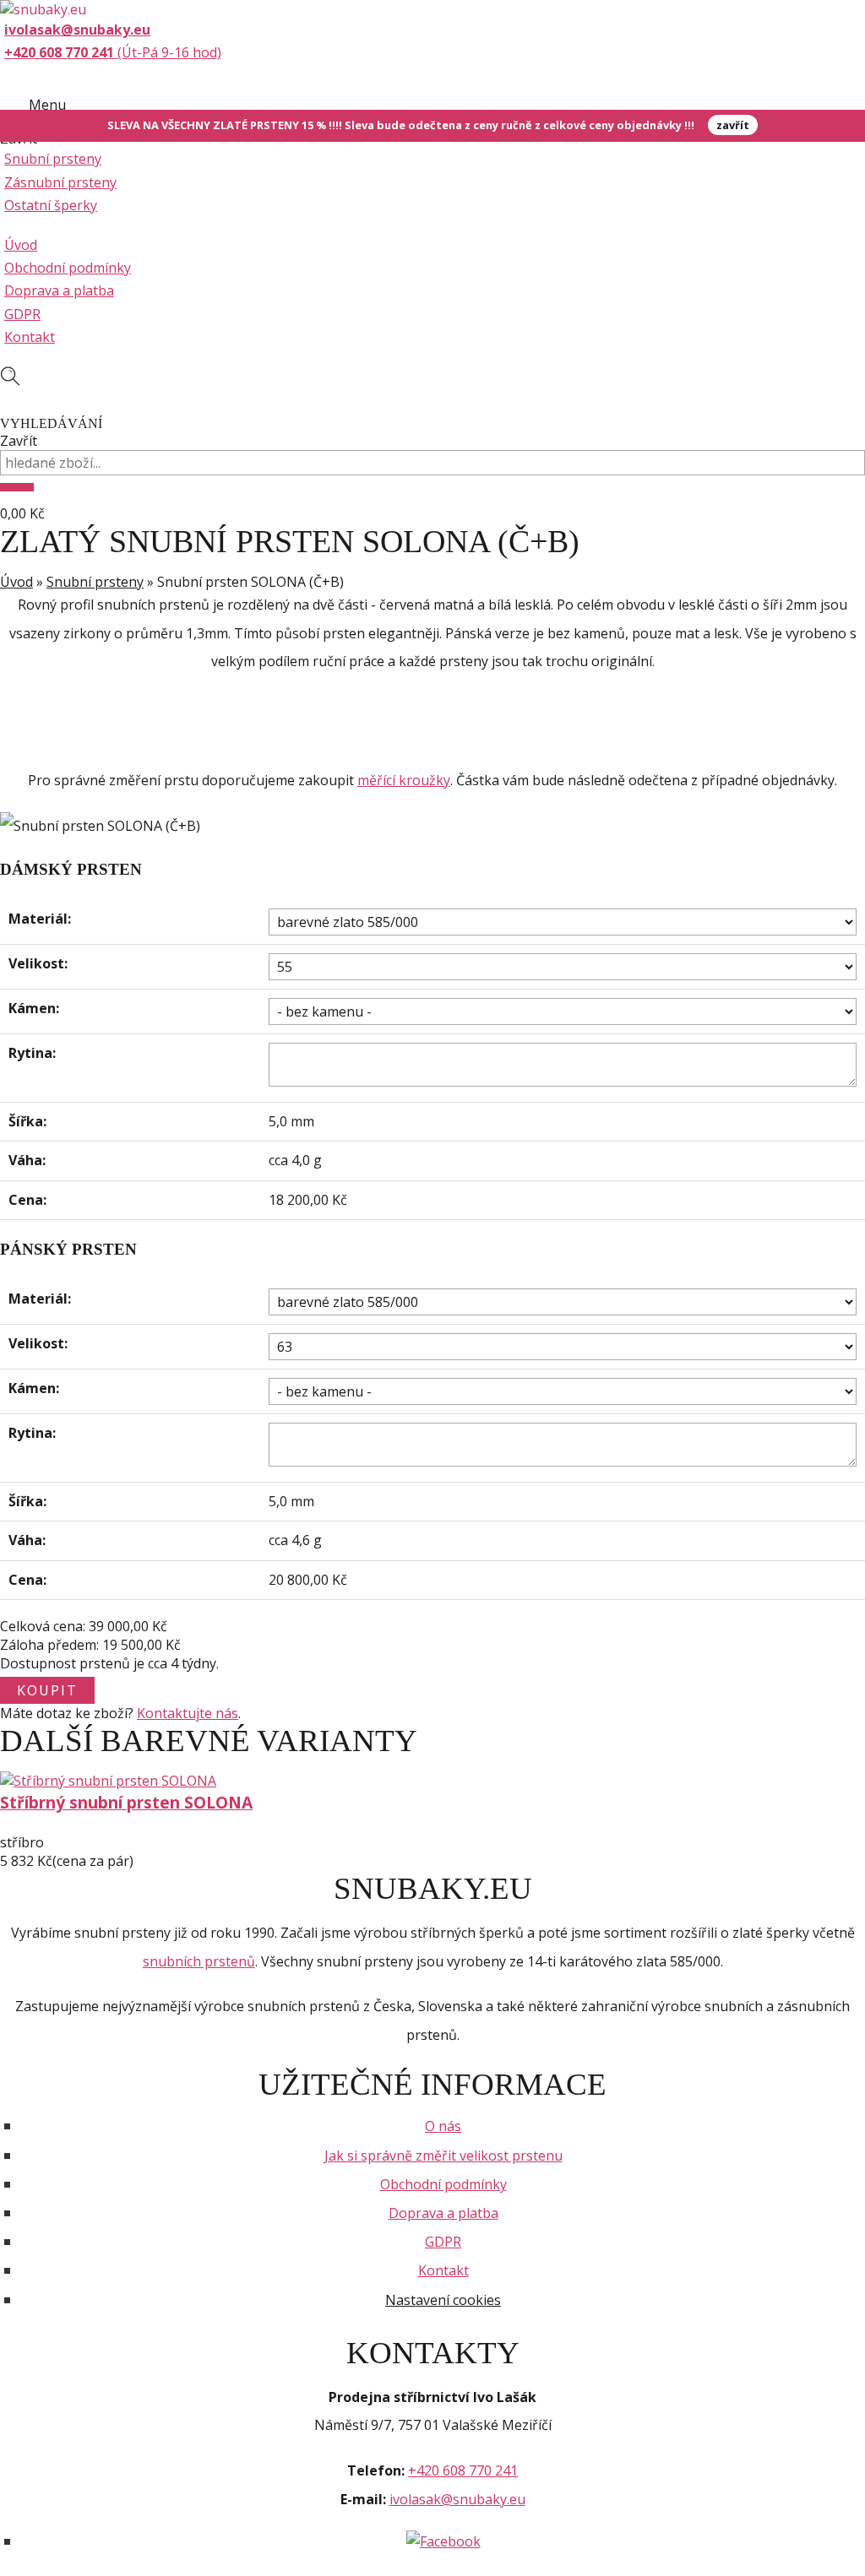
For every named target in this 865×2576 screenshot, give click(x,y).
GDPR (22, 314)
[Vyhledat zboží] (17, 487)
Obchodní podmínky (68, 268)
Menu (47, 105)
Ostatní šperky (51, 205)
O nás (443, 2126)
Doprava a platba (59, 290)
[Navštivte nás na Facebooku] (443, 2541)
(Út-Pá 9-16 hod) (113, 52)
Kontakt (30, 337)
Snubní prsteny (53, 159)
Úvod (21, 245)
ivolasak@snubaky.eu (457, 2499)
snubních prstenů (199, 1961)
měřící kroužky (404, 780)
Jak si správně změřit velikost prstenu (443, 2156)
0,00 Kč (22, 513)
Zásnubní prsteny (60, 182)
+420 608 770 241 (463, 2470)
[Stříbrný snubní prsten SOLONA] (108, 1781)
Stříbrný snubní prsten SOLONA (126, 1802)
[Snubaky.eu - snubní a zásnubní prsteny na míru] (43, 9)
